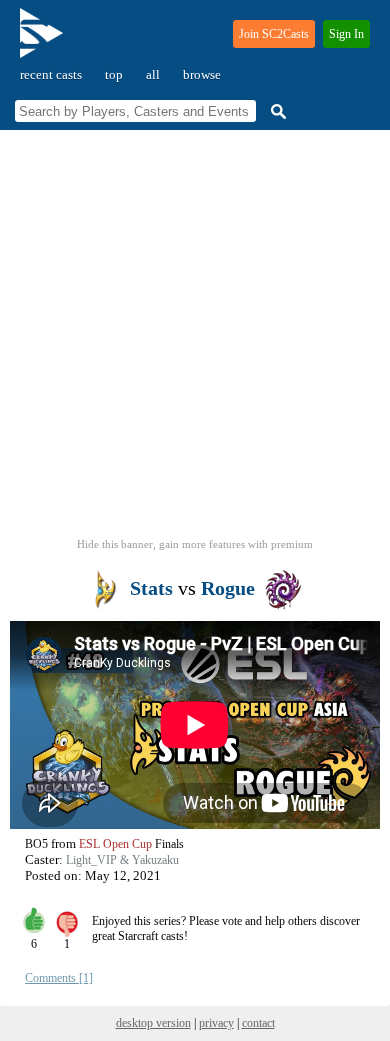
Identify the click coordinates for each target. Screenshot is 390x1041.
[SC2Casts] (44, 41)
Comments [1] (59, 978)
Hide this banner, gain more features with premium (195, 544)
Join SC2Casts (274, 34)
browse (202, 74)
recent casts (51, 74)
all (153, 74)
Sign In (346, 34)
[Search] (276, 111)
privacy (216, 1023)
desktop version (153, 1023)
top (114, 74)
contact (258, 1023)
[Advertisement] (195, 340)
